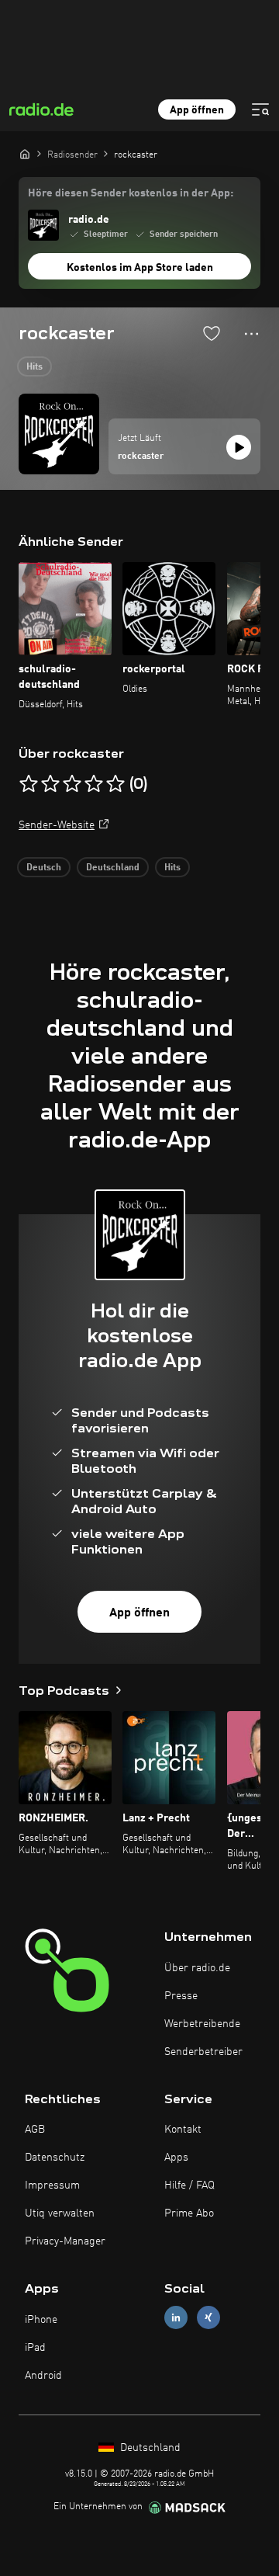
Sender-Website (57, 825)
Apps (176, 2158)
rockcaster (141, 457)
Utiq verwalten (60, 2213)
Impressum (52, 2185)
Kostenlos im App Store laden (140, 268)
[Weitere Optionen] (251, 334)
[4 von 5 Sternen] (94, 784)
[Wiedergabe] (239, 447)
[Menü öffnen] (260, 109)
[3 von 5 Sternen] (72, 784)
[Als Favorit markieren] (212, 333)
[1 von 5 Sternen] (29, 784)
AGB (35, 2130)
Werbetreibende (202, 2024)
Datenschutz (55, 2158)
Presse (181, 1996)
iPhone (41, 2320)
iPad (35, 2348)
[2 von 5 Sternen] (50, 784)
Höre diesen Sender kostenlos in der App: (131, 193)
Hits (34, 367)
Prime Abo (189, 2213)
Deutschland (113, 868)
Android (43, 2376)
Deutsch (44, 868)
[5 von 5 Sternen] (115, 784)
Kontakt (183, 2130)
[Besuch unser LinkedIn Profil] (176, 2318)
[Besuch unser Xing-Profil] (208, 2318)
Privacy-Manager (65, 2241)
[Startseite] (25, 154)
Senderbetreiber (203, 2052)
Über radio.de (197, 1968)
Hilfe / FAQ (189, 2185)
